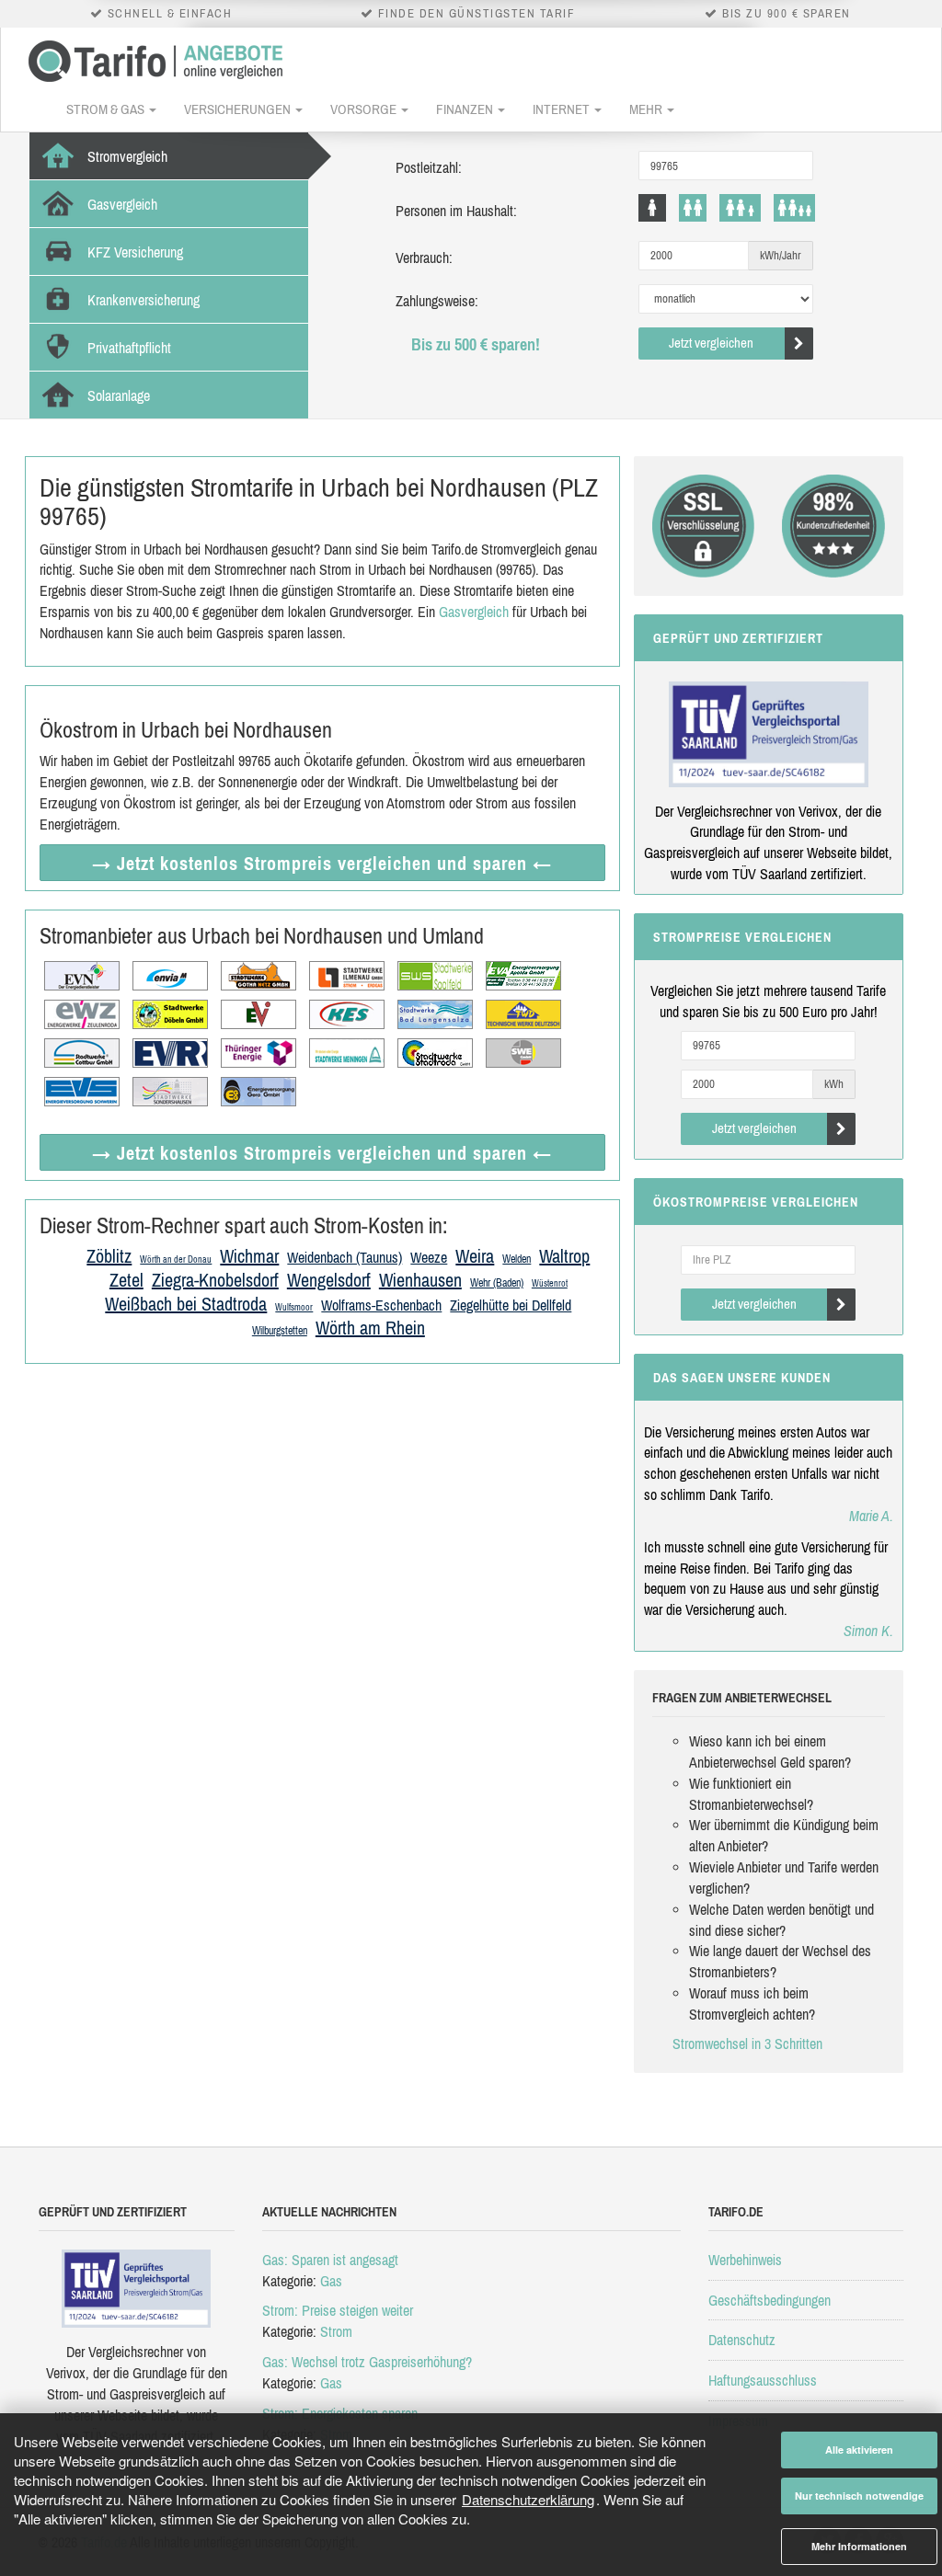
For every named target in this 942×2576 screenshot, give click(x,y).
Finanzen (466, 109)
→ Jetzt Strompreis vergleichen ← (322, 863)
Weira (475, 1256)
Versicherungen (239, 109)
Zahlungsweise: (437, 301)
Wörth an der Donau (176, 1259)
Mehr (647, 109)
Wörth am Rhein (370, 1328)
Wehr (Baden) (497, 1283)
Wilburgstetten (280, 1331)
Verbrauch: (424, 258)
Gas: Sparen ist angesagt (330, 2260)
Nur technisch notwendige (859, 2496)
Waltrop (564, 1256)
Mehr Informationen (859, 2546)
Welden (517, 1259)
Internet (563, 109)
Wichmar (249, 1256)
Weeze (429, 1257)
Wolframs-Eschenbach (381, 1305)
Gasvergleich (474, 612)
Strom (336, 2331)
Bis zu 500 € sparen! (476, 344)
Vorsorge (365, 109)
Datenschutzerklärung (528, 2499)
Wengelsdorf (329, 1280)
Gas (331, 2281)
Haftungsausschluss (763, 2380)
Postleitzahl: (429, 167)
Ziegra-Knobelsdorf (215, 1280)
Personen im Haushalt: (456, 211)
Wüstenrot (550, 1283)
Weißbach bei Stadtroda (186, 1304)
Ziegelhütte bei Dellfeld (511, 1305)
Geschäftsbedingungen (770, 2300)
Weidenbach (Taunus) (345, 1257)
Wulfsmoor (294, 1307)
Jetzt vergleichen (711, 343)
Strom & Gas (107, 109)
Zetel (126, 1280)
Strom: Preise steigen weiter (338, 2310)
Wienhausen (420, 1280)
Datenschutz (742, 2340)
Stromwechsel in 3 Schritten (747, 2044)
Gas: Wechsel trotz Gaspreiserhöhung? (367, 2362)
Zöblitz (109, 1256)
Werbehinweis (745, 2260)
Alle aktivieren (859, 2450)
